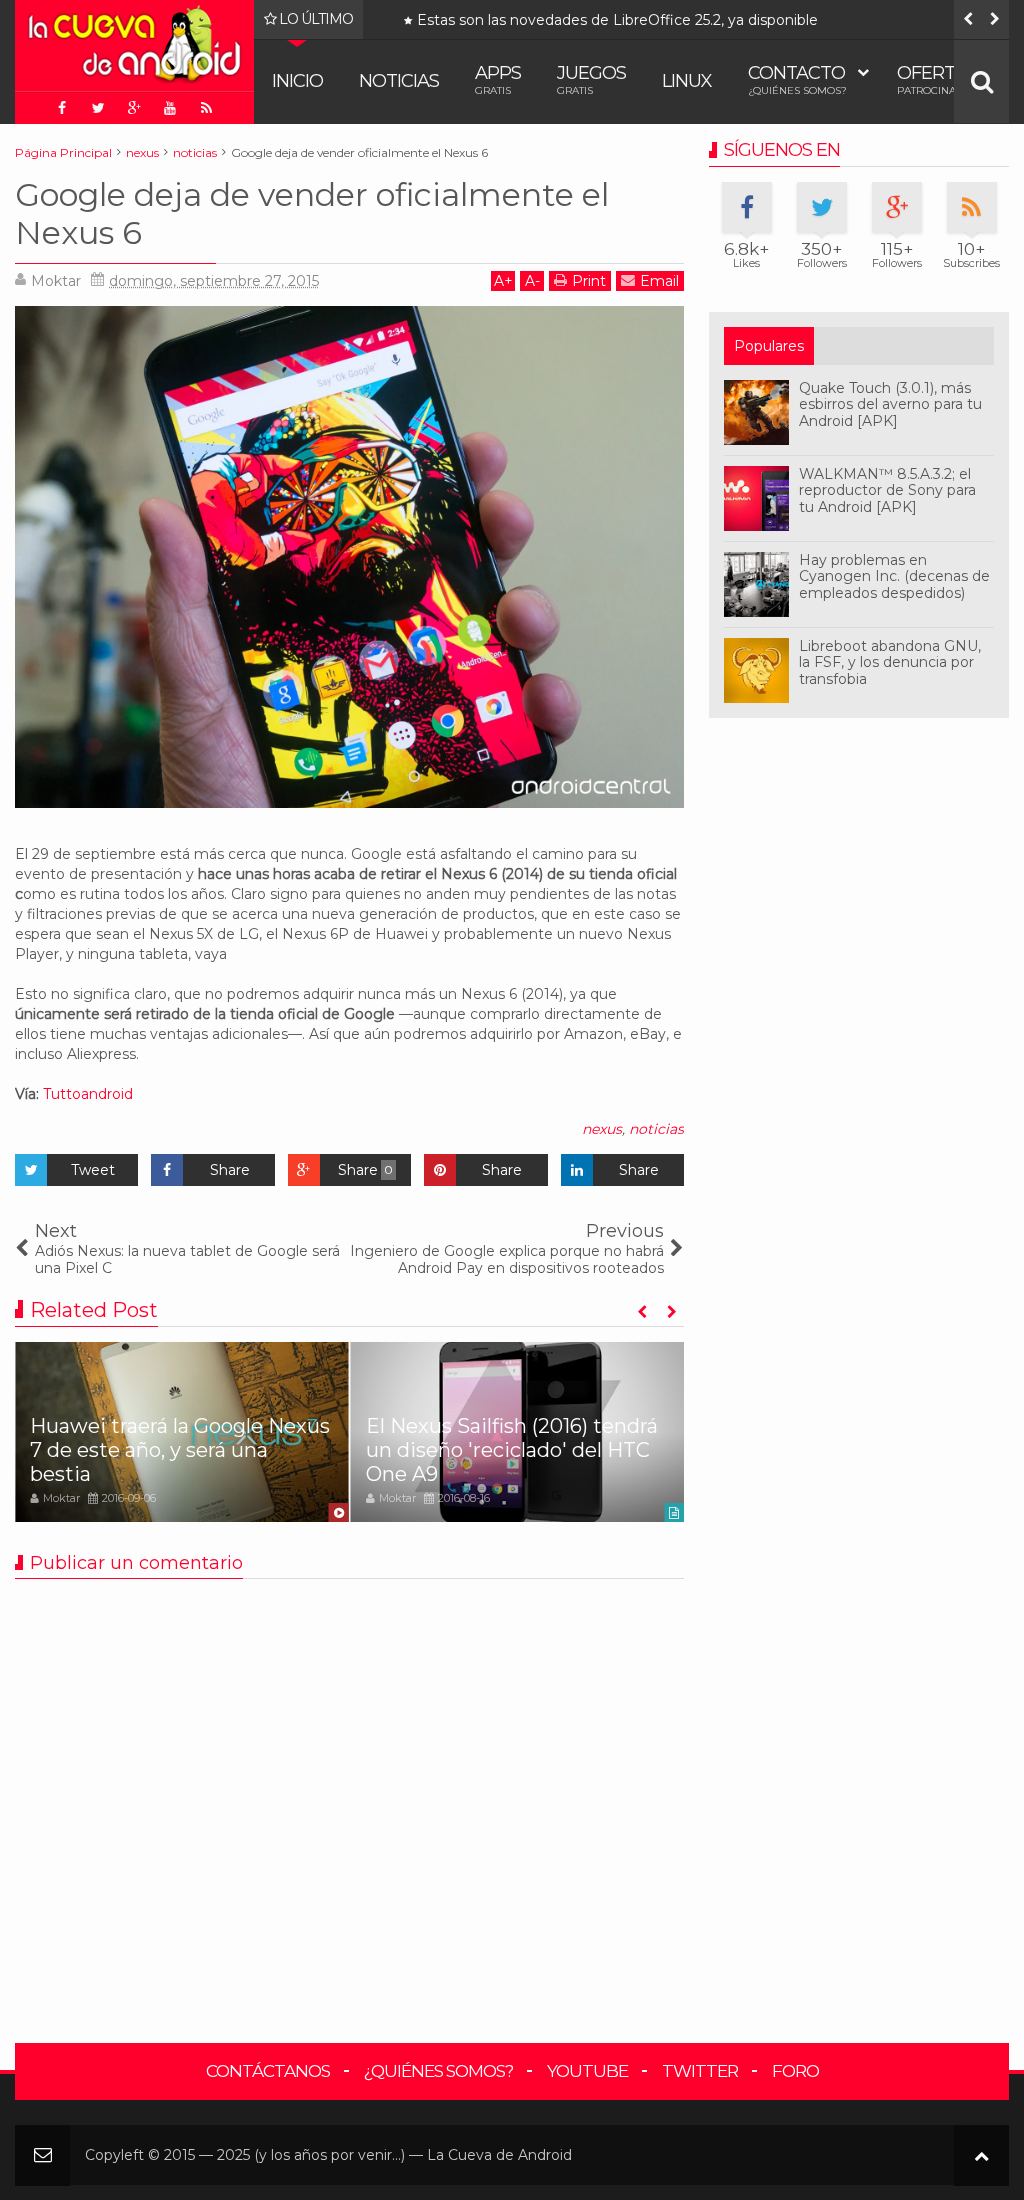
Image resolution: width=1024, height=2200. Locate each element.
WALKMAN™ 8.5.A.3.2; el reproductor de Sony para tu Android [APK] (887, 491)
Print (589, 281)
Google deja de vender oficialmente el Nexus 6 (312, 213)
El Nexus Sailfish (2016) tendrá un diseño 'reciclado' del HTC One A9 (512, 1450)
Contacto (797, 79)
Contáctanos (268, 2071)
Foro (795, 2071)
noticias (656, 1129)
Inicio (297, 81)
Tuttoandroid (88, 1094)
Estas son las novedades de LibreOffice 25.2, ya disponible (435, 20)
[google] (134, 108)
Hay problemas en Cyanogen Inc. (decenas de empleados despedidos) (894, 577)
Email (659, 281)
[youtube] (170, 108)
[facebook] (62, 108)
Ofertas (937, 79)
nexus (602, 1129)
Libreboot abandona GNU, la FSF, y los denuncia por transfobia (890, 663)
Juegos (591, 79)
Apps (498, 79)
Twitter (700, 2071)
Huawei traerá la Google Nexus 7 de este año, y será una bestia (180, 1450)
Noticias (399, 81)
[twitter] (98, 108)
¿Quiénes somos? (438, 2071)
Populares (769, 346)
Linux (687, 81)
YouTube (587, 2071)
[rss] (206, 108)
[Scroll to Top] (981, 2155)
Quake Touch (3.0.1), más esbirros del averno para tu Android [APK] (890, 405)
